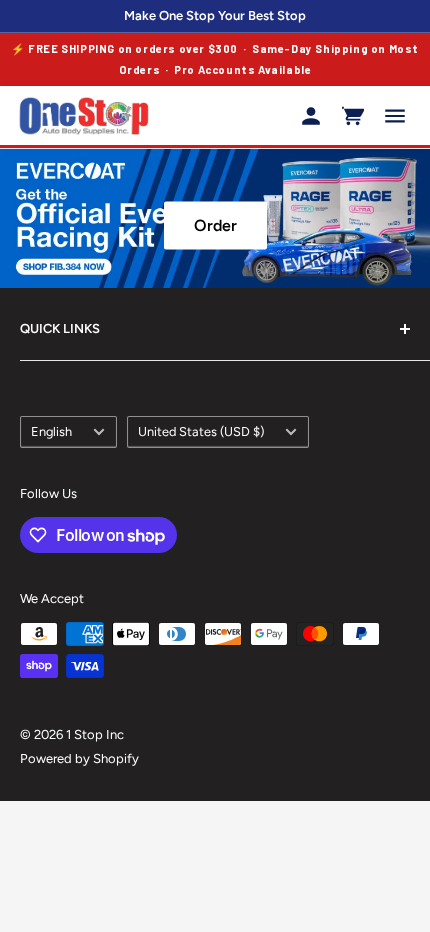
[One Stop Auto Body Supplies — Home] (84, 116)
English (51, 431)
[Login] (311, 116)
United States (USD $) (201, 431)
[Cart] (353, 116)
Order (215, 225)
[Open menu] (395, 116)
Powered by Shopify (79, 758)
